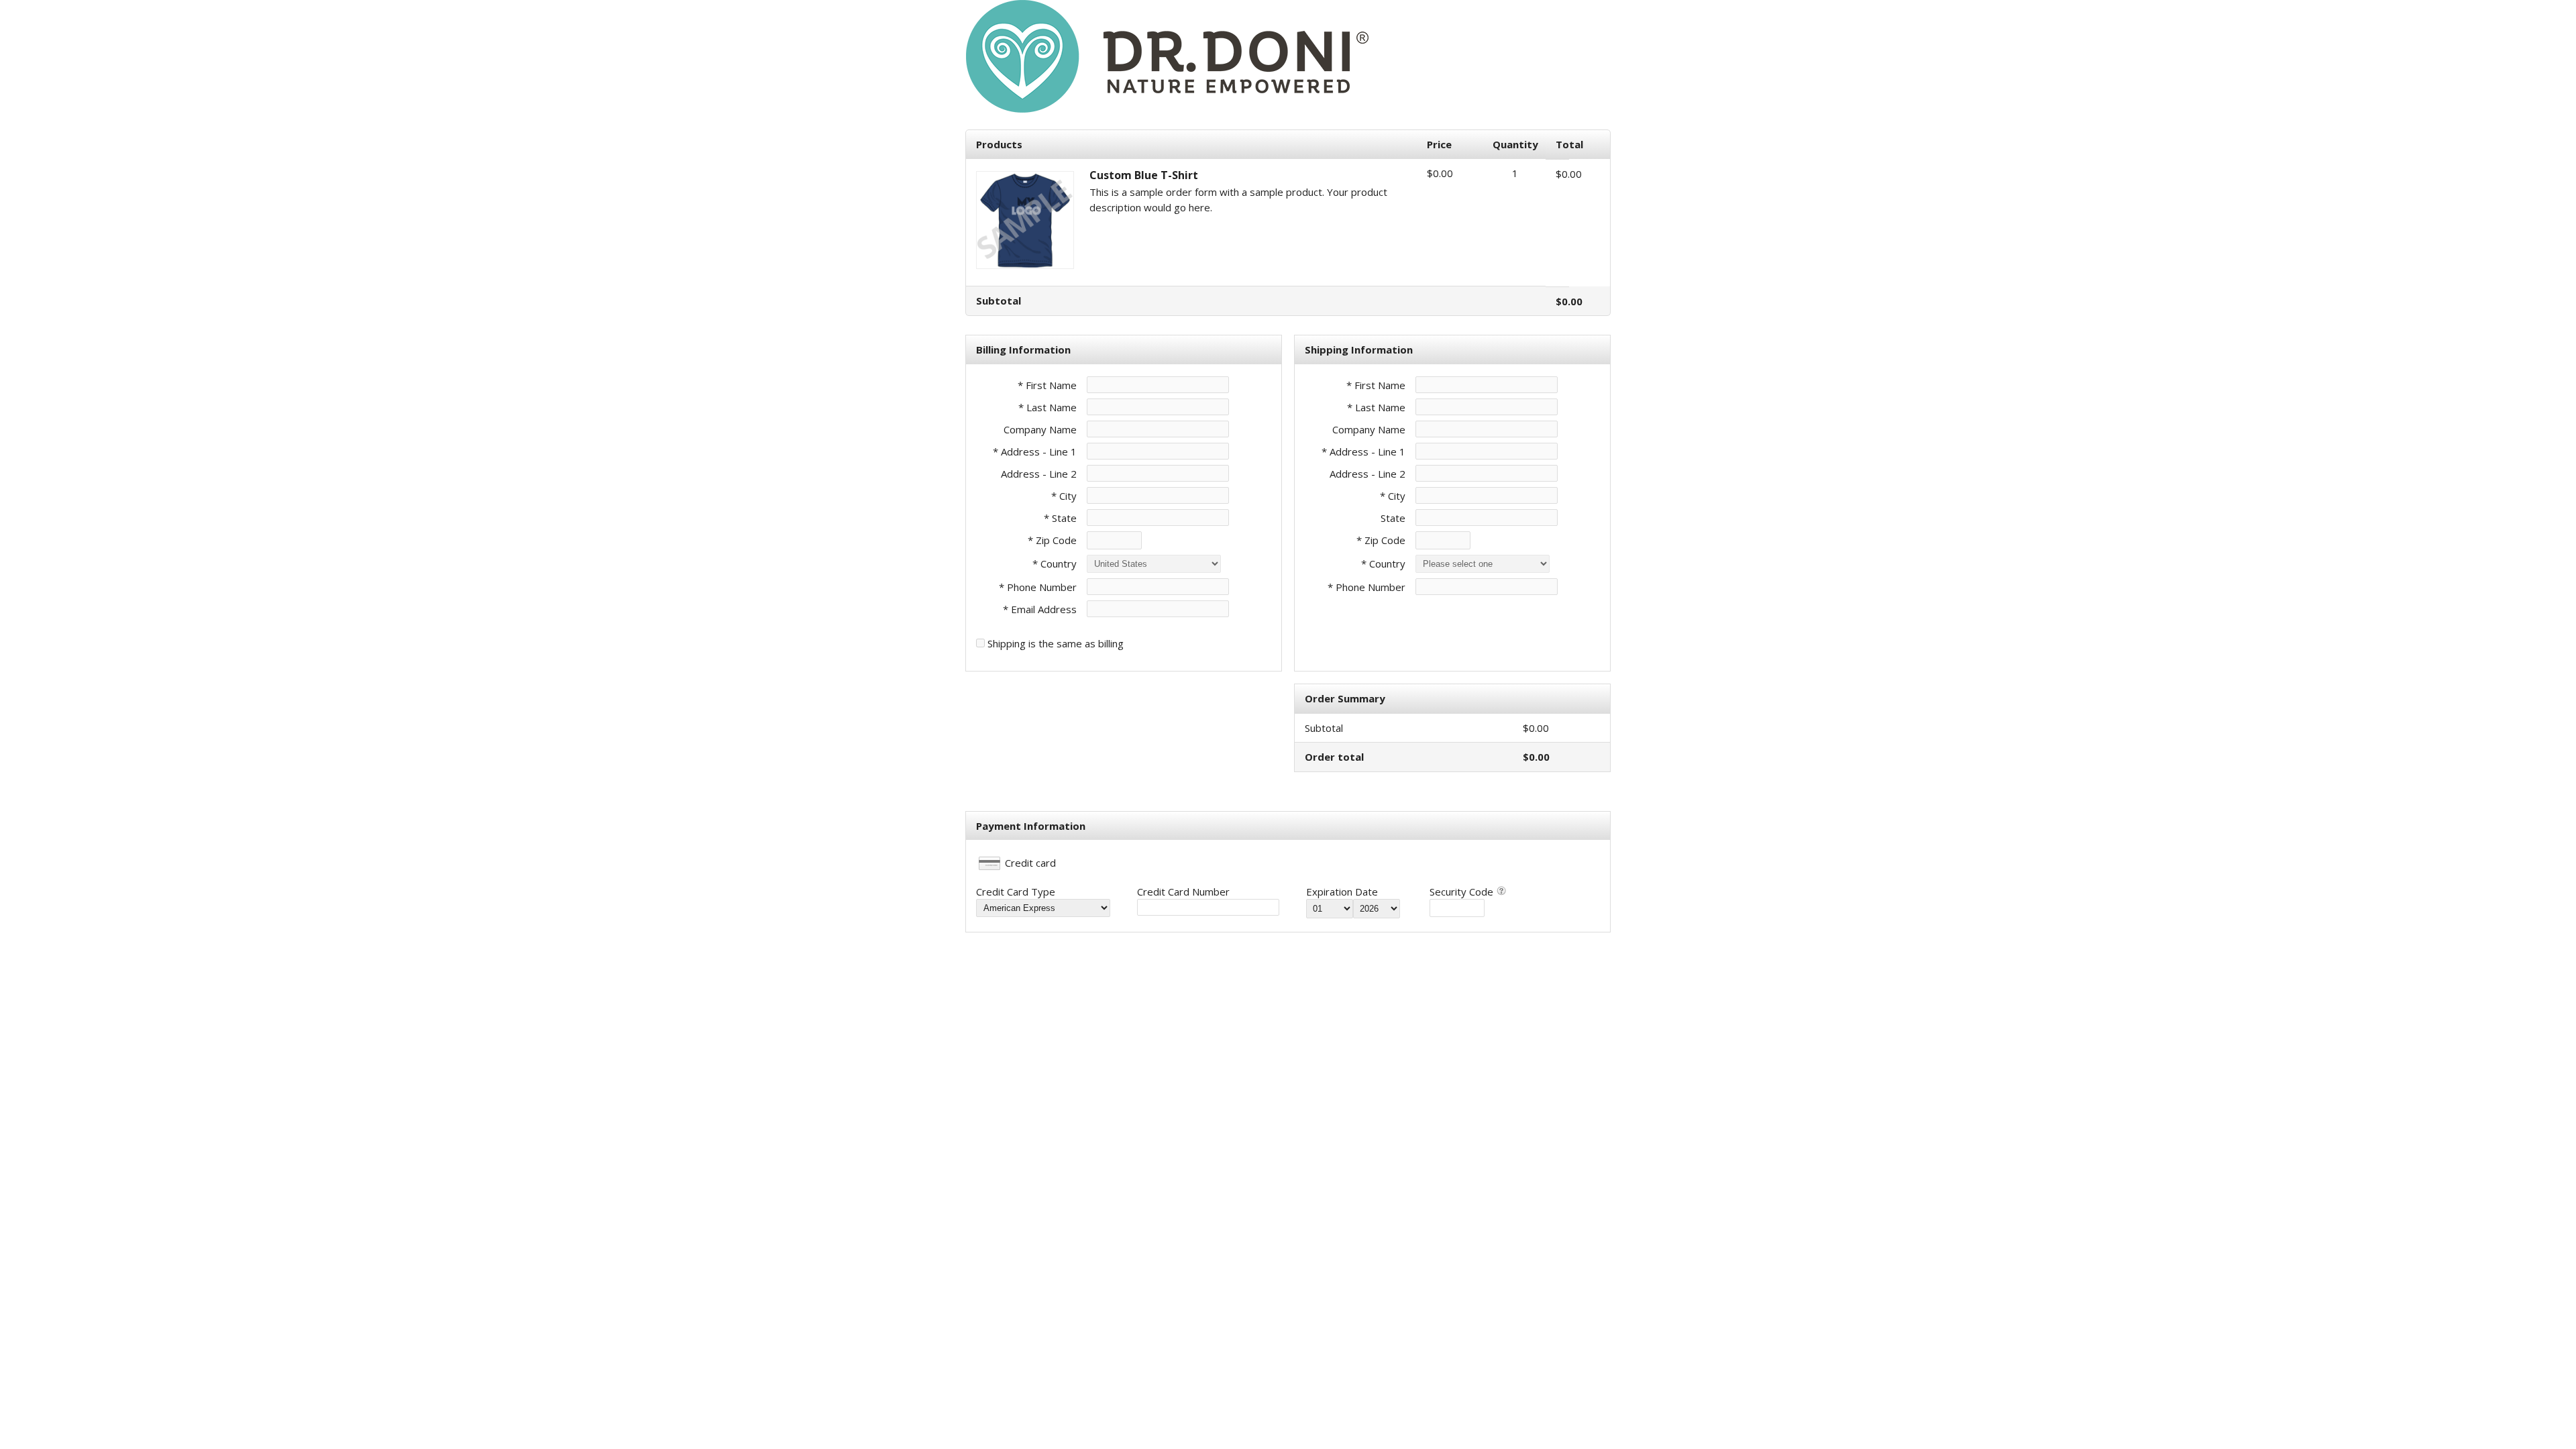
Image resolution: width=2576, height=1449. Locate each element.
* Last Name (1048, 407)
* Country (1055, 563)
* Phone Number (1366, 587)
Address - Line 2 (1039, 474)
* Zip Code (1052, 540)
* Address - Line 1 (1035, 451)
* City (1064, 496)
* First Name (1047, 385)
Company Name (1040, 429)
